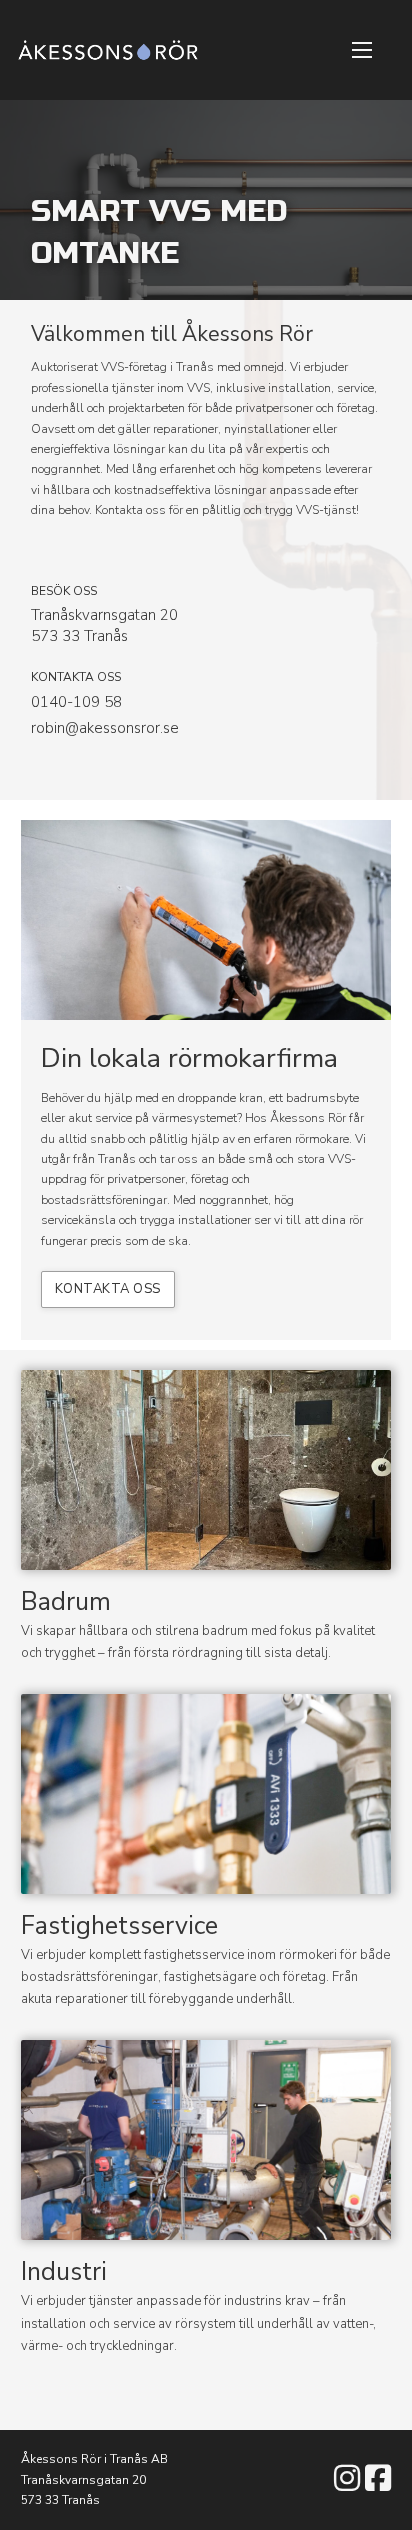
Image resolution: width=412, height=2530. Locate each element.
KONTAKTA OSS (108, 1289)
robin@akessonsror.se (105, 728)
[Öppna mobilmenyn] (362, 50)
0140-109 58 (76, 702)
